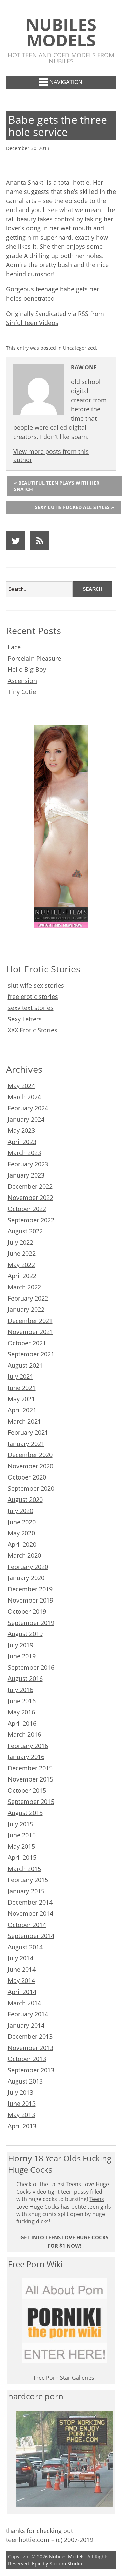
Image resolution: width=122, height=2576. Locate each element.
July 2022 (21, 1242)
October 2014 (27, 1925)
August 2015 (25, 1813)
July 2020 (21, 1511)
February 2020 (28, 1567)
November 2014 (30, 1913)
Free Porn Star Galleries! (65, 2378)
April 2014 (22, 1992)
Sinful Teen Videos (32, 323)
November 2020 (30, 1466)
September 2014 (31, 1936)
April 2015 (22, 1857)
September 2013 (31, 2070)
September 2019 (31, 1623)
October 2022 (27, 1209)
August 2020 (25, 1500)
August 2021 (25, 1365)
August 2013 (25, 2081)
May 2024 (21, 1086)
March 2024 (24, 1097)
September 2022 (31, 1220)
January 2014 (26, 2025)
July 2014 (21, 1958)
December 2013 (30, 2036)
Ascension (22, 681)
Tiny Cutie (22, 692)
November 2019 (30, 1600)
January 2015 (26, 1891)
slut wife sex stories (36, 985)
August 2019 (25, 1634)
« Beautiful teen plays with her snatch (57, 486)
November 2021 (30, 1332)
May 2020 (21, 1533)
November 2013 (30, 2048)
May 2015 (21, 1846)
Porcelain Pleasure (34, 658)
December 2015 (30, 1768)
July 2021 (21, 1376)
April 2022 (22, 1276)
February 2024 (28, 1108)
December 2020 (30, 1455)
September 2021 (31, 1354)
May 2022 (21, 1265)
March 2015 (24, 1869)
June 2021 (22, 1388)
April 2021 (22, 1410)
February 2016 (28, 1746)
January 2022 (26, 1309)
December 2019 (30, 1589)
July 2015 (21, 1824)
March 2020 (24, 1555)
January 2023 (26, 1175)
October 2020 (27, 1477)
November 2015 (30, 1779)
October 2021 (27, 1343)
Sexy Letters (25, 1019)
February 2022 (28, 1298)
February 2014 (28, 2014)
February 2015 (28, 1880)
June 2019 (22, 1656)
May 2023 (21, 1130)
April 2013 (22, 2126)
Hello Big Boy (27, 669)
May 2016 (21, 1712)
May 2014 (21, 1980)
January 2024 (26, 1119)
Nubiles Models (61, 32)
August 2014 (25, 1947)
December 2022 (30, 1186)
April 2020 (22, 1544)
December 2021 (30, 1321)
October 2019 (27, 1611)
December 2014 (30, 1902)
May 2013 (21, 2115)
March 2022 (24, 1287)
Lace (14, 647)
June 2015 (22, 1835)
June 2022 (22, 1253)
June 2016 (22, 1701)
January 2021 (26, 1444)
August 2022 (25, 1231)
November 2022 (30, 1198)
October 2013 (27, 2059)
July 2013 (21, 2092)
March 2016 (24, 1734)
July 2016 (21, 1690)
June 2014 (22, 1969)
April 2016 (22, 1723)
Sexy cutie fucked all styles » (75, 507)
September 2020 (31, 1488)
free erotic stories (33, 997)
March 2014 (24, 2003)
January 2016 (26, 1757)
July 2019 (21, 1645)
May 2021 (21, 1399)
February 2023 (28, 1164)
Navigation (66, 82)
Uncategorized (79, 348)
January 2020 (26, 1578)
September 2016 (31, 1667)
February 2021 (28, 1432)
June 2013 (22, 2104)
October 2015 (27, 1790)
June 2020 (22, 1522)
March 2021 (24, 1421)
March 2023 (24, 1153)
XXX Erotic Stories (33, 1030)
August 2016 (25, 1678)
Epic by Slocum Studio (57, 2564)
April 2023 (22, 1142)
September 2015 (31, 1802)
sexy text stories (31, 1008)
